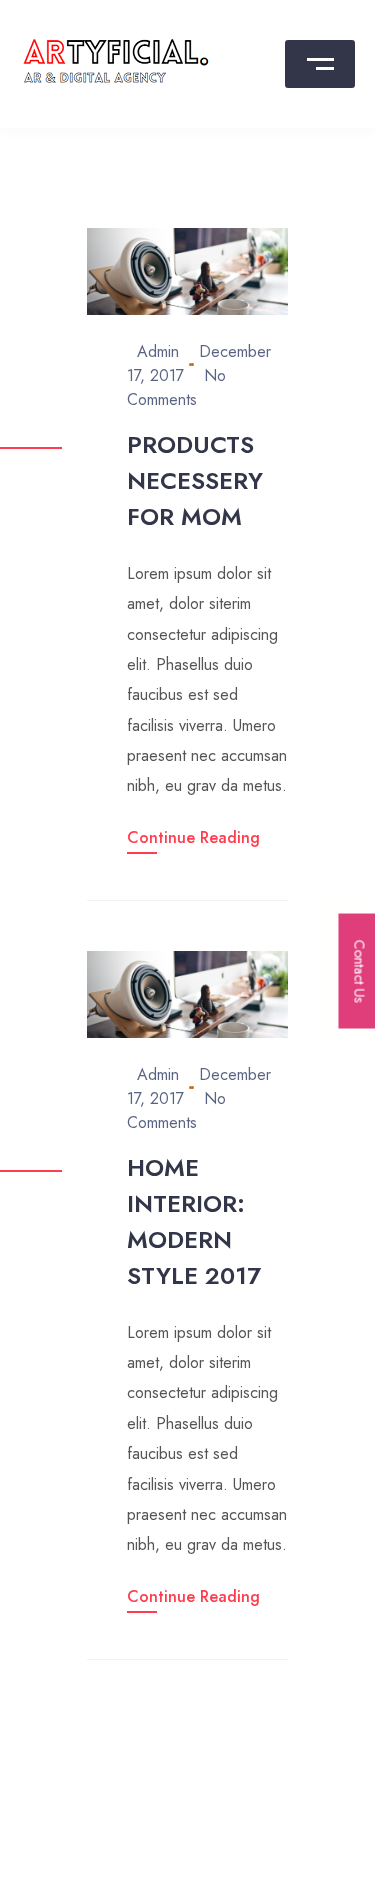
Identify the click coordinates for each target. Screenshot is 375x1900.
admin (158, 351)
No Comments (176, 387)
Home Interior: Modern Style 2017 (194, 1221)
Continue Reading (193, 837)
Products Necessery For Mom (195, 480)
